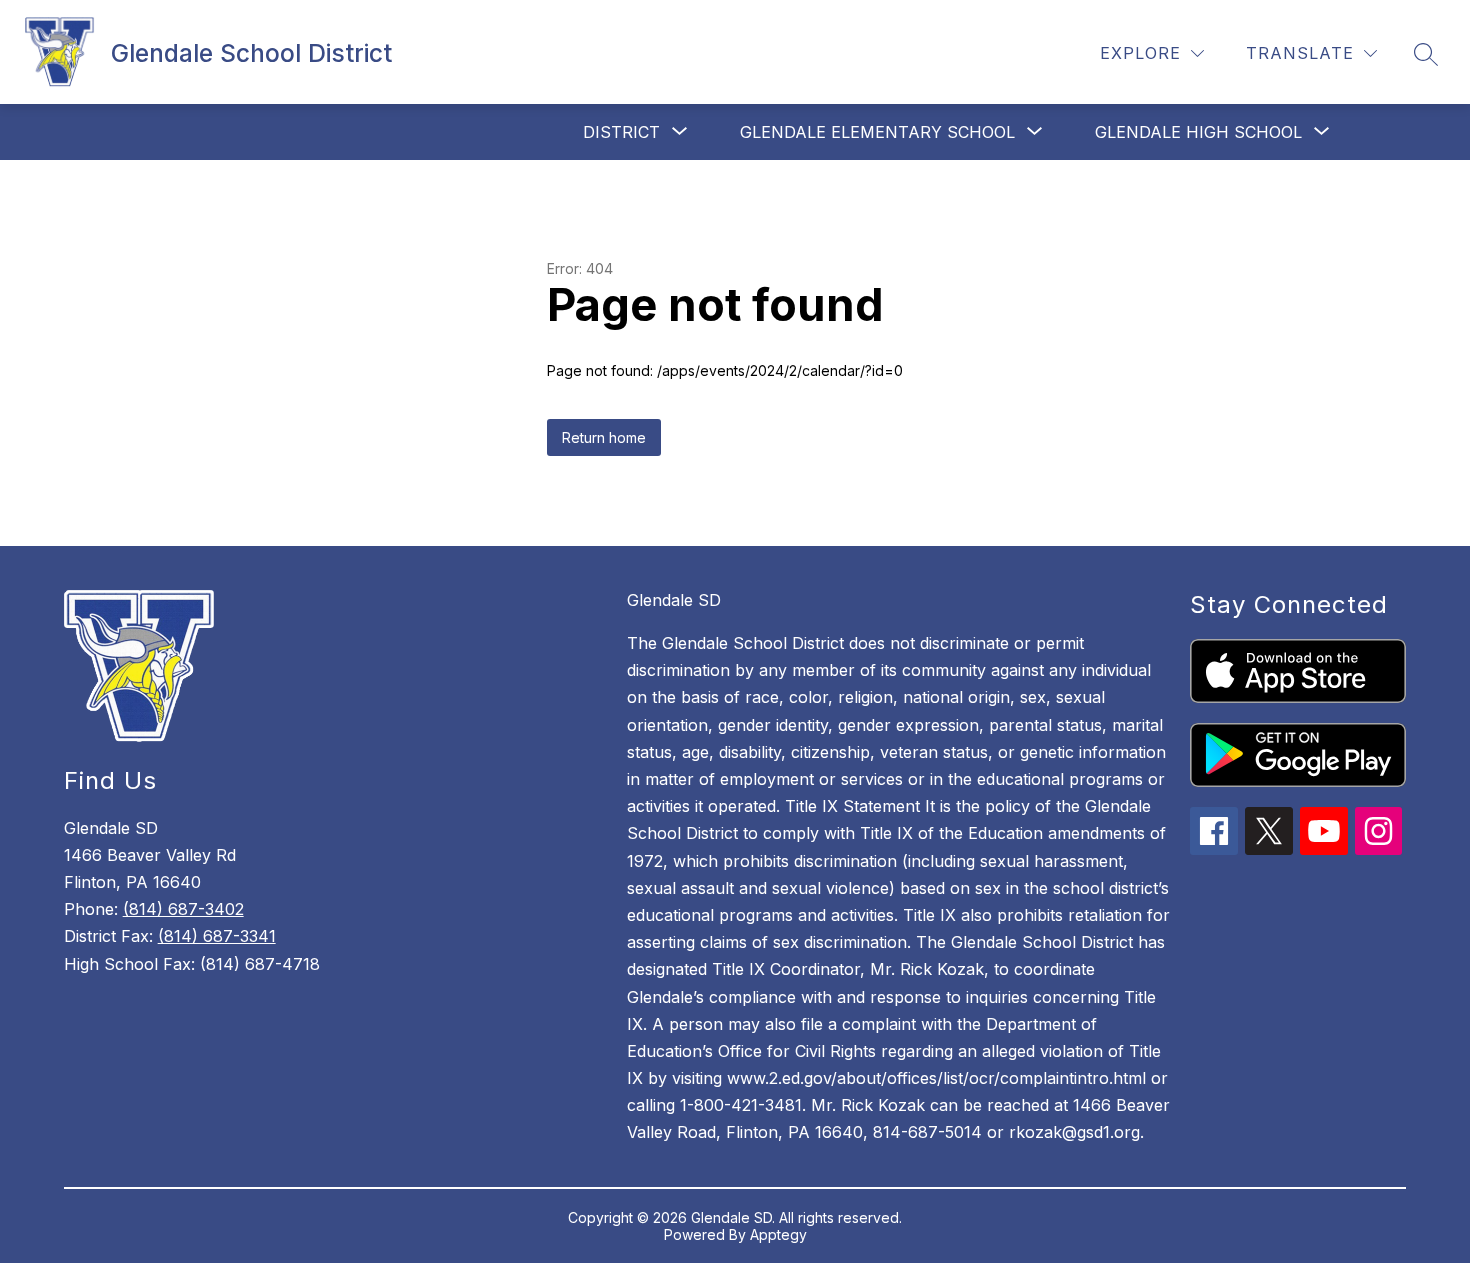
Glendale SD (674, 600)
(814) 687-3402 (183, 909)
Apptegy (778, 1234)
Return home (604, 437)
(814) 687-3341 (217, 936)
